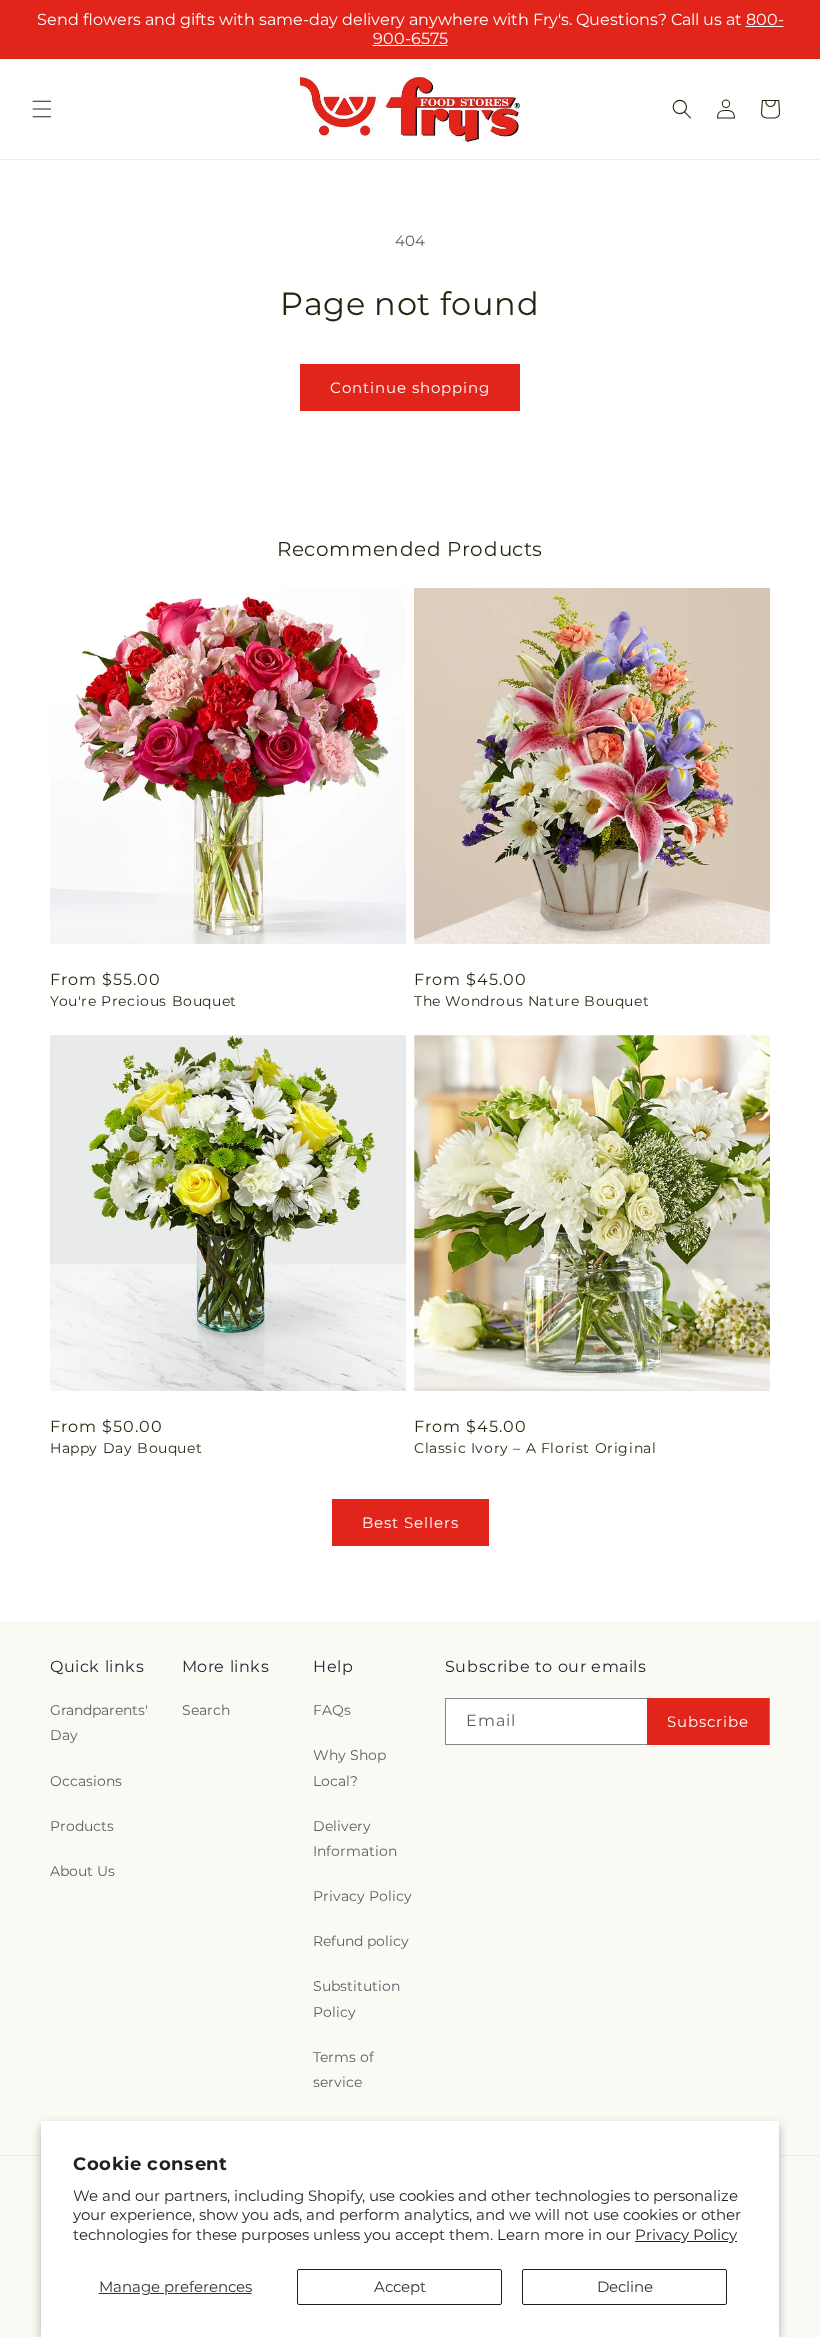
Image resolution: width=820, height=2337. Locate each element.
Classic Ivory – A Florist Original (535, 1448)
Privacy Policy (686, 2234)
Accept (400, 2286)
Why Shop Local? (349, 1767)
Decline (625, 2286)
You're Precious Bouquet (143, 1001)
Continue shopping (410, 387)
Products (82, 1826)
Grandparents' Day (99, 1722)
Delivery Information (355, 1838)
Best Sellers (410, 1522)
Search (206, 1710)
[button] (42, 109)
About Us (82, 1871)
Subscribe (708, 1721)
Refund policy (361, 1941)
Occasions (86, 1781)
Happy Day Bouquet (126, 1448)
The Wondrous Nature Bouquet (531, 1001)
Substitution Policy (356, 1998)
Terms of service (343, 2069)
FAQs (332, 1710)
